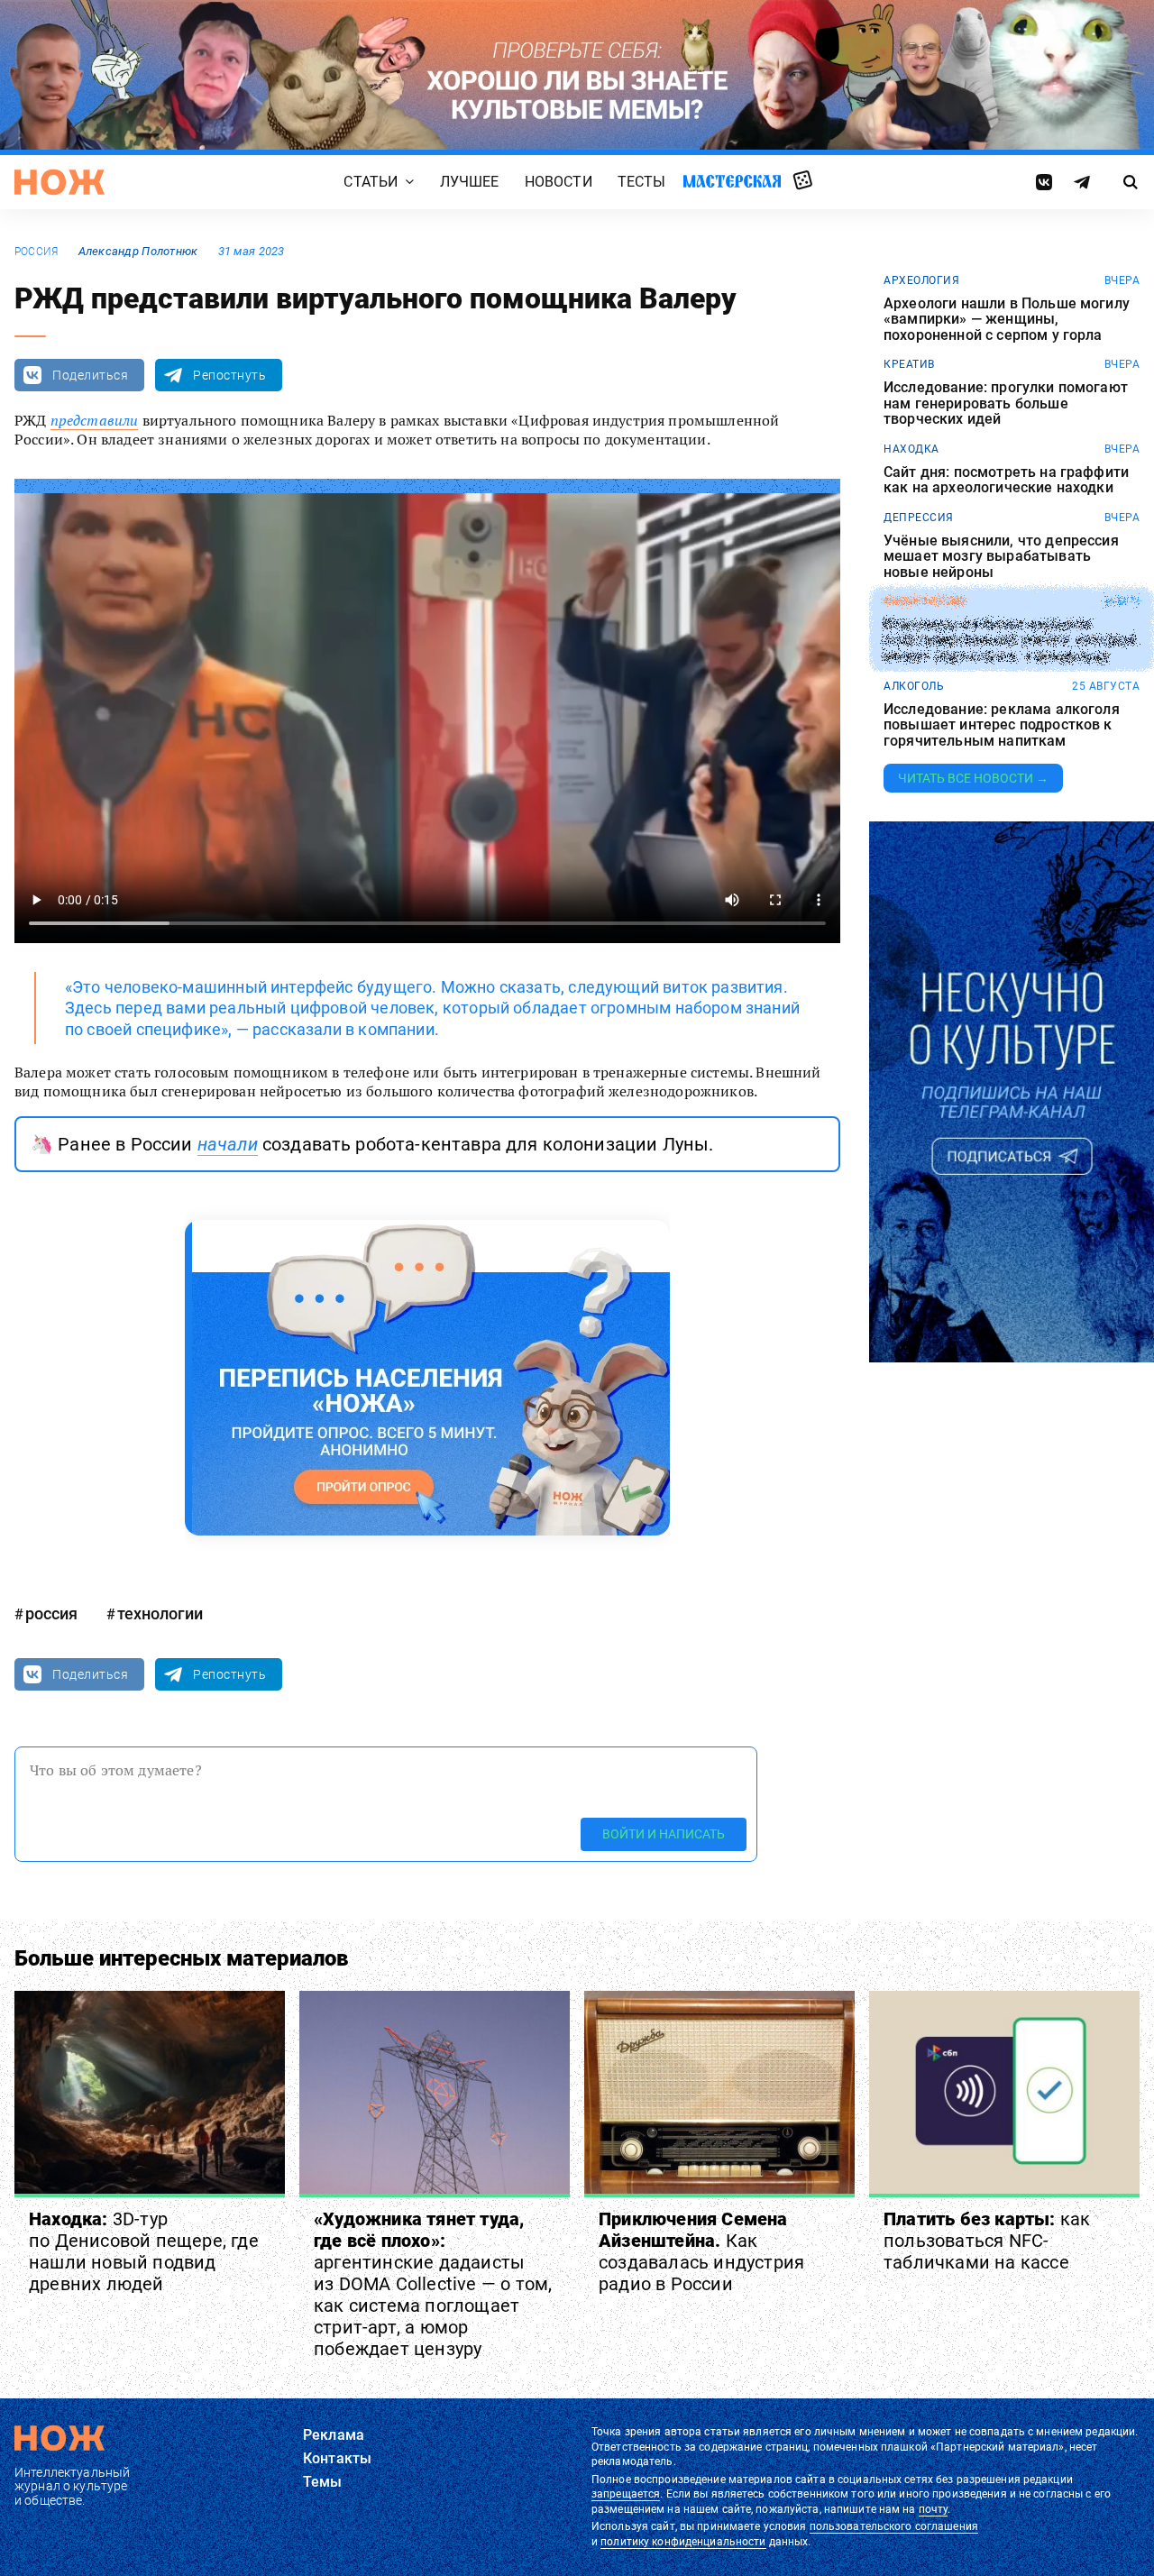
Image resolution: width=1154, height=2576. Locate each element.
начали (228, 1144)
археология (921, 280)
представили (95, 420)
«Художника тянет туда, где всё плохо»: (433, 2284)
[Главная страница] (60, 182)
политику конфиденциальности (683, 2542)
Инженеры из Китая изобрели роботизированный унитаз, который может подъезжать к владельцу (1010, 641)
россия (36, 252)
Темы (323, 2482)
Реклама (334, 2435)
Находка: (144, 2251)
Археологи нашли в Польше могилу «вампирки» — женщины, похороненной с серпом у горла (1007, 320)
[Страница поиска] (1131, 182)
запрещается (626, 2494)
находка (911, 449)
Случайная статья (803, 181)
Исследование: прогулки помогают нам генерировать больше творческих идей (1006, 403)
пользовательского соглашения (894, 2526)
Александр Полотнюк (138, 251)
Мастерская (732, 181)
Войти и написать (664, 1834)
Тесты (642, 182)
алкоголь (914, 686)
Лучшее (470, 182)
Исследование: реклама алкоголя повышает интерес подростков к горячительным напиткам (1002, 725)
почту (934, 2509)
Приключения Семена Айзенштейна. (701, 2251)
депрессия (919, 518)
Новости (559, 182)
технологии (160, 1613)
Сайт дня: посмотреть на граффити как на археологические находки (1006, 480)
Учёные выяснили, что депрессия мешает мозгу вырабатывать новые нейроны (1001, 557)
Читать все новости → (973, 778)
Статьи (371, 182)
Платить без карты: (987, 2241)
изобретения (925, 601)
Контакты (337, 2458)
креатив (909, 364)
